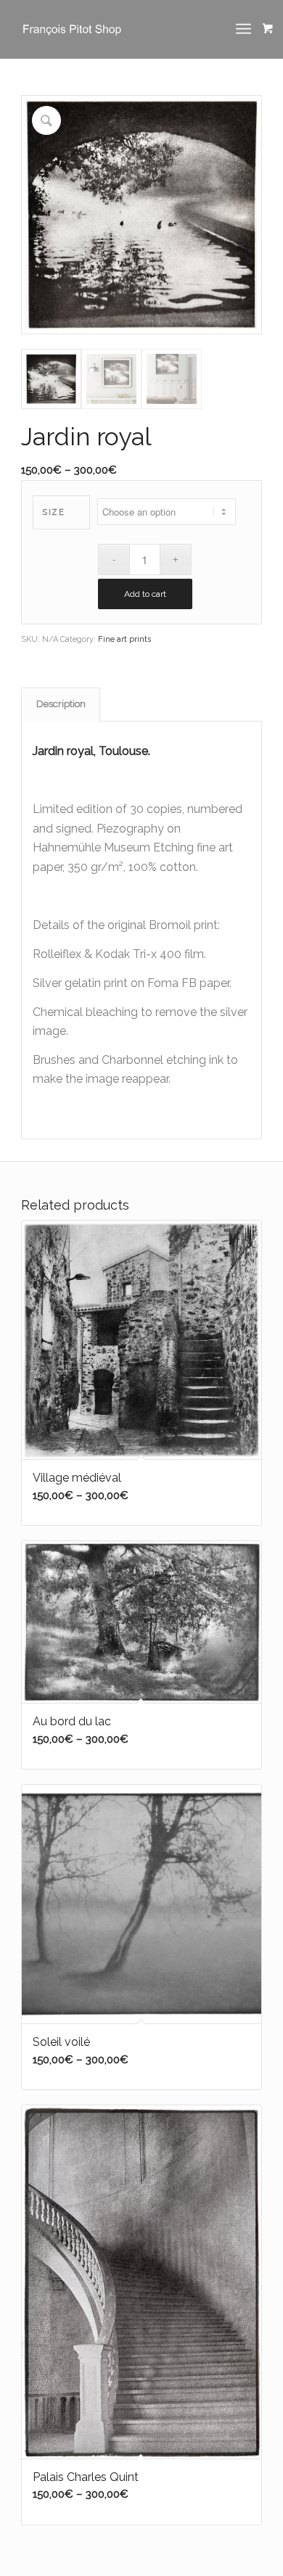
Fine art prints (124, 639)
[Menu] (243, 29)
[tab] (61, 704)
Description (61, 704)
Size (53, 512)
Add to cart (145, 594)
